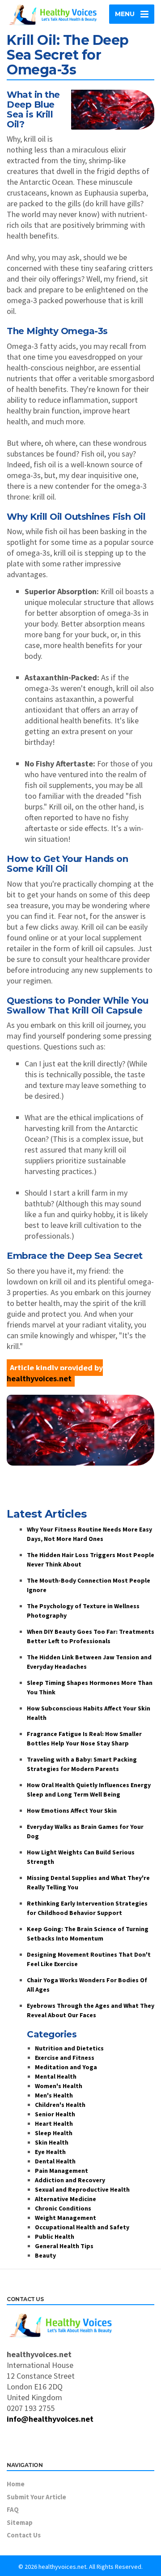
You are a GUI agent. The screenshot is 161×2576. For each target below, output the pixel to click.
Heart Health (54, 2123)
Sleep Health (54, 2133)
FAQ (13, 2509)
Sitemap (20, 2522)
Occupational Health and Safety (82, 2227)
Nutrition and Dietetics (69, 2048)
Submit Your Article (36, 2497)
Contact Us (24, 2535)
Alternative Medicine (66, 2199)
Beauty (45, 2255)
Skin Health (52, 2142)
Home (16, 2484)
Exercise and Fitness (65, 2058)
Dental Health (55, 2161)
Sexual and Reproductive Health (82, 2189)
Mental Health (56, 2076)
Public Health (55, 2237)
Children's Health (60, 2105)
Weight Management (66, 2218)
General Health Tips (64, 2246)
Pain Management (61, 2171)
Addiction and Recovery (70, 2180)
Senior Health (55, 2114)
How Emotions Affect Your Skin (72, 1810)
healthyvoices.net (39, 1378)
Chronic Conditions (63, 2208)
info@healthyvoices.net (50, 2419)
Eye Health (50, 2152)
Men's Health (54, 2095)
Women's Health (59, 2086)
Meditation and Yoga (66, 2067)
